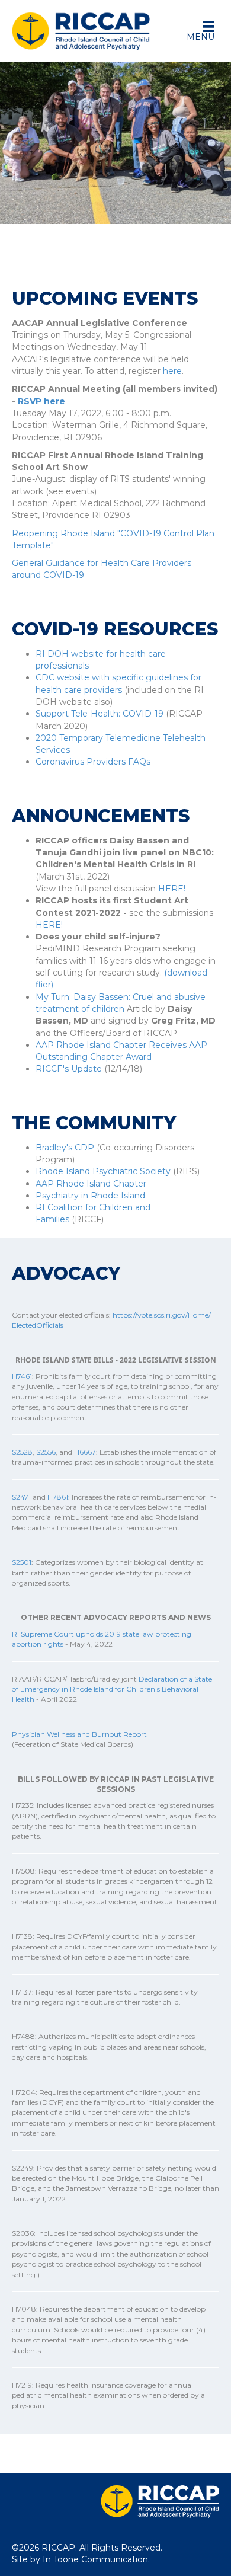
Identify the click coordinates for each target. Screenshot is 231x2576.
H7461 (22, 1376)
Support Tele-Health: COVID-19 (100, 714)
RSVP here (41, 401)
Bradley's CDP (65, 1148)
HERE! (172, 889)
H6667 (85, 1452)
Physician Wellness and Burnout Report (79, 1734)
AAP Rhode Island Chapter (91, 1184)
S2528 (22, 1452)
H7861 (58, 1497)
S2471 (21, 1497)
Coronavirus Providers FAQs (93, 762)
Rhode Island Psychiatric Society (103, 1171)
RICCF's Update (69, 1069)
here (172, 371)
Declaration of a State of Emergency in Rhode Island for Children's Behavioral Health (112, 1689)
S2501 (22, 1562)
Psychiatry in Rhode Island (90, 1196)
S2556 (46, 1452)
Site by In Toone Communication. (81, 2559)
